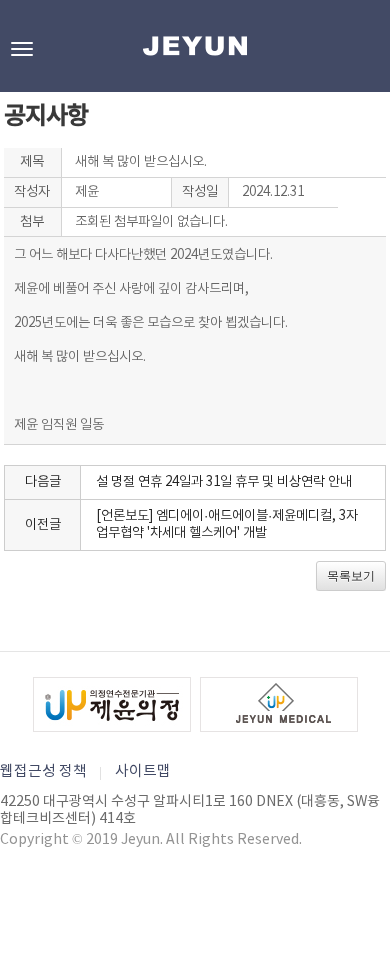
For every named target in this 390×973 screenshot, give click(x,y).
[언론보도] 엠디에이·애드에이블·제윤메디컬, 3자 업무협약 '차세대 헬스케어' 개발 (227, 524)
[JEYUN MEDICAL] (279, 704)
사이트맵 (143, 771)
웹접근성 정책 (43, 771)
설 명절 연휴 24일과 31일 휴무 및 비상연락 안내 (224, 482)
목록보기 (351, 576)
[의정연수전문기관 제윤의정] (112, 704)
